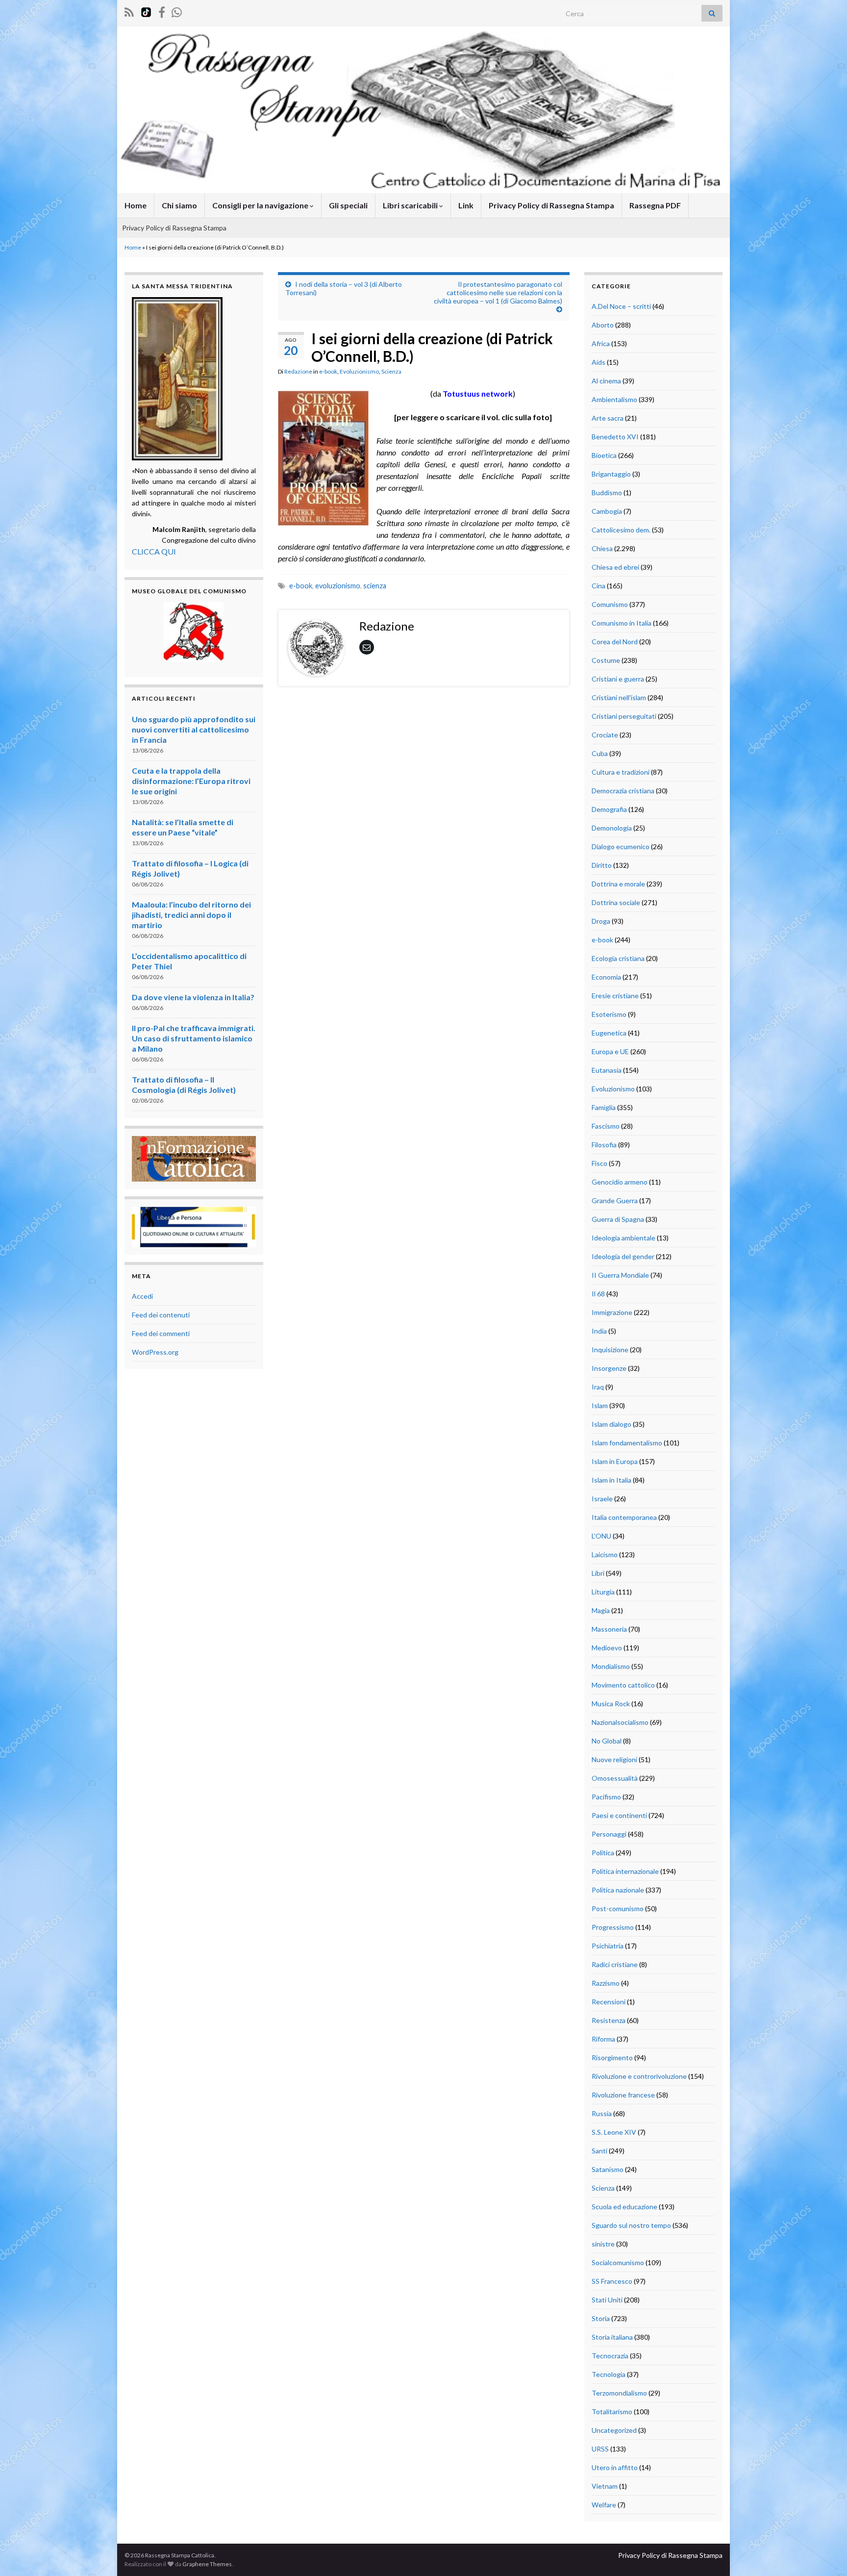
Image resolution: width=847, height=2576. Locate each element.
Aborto (603, 325)
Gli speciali (348, 205)
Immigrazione (612, 1312)
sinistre (603, 2244)
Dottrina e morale (618, 884)
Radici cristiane (615, 1964)
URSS (600, 2449)
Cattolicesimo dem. (621, 530)
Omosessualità (615, 1778)
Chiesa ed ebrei (615, 567)
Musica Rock (611, 1704)
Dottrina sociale (616, 902)
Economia (606, 977)
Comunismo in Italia (622, 623)
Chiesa (602, 548)
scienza (375, 586)
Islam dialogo (611, 1424)
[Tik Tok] (146, 11)
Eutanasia (607, 1070)
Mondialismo (611, 1666)
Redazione (298, 371)
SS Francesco (612, 2281)
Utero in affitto (615, 2467)
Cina (598, 586)
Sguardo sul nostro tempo (631, 2225)
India (599, 1331)
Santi (599, 2151)
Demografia (609, 809)
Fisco (599, 1163)
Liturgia (603, 1592)
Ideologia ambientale (623, 1238)
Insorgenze (609, 1368)
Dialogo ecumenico (621, 846)
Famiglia (604, 1107)
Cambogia (607, 511)
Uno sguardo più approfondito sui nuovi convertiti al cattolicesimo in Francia (194, 729)
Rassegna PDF (655, 205)
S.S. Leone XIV (614, 2132)
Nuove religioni (614, 1759)
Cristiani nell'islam (619, 697)
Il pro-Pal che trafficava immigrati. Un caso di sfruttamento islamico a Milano (194, 1038)
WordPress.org (155, 1352)
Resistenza (609, 2020)
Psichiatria (608, 1946)
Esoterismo (609, 1014)
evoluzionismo (338, 586)
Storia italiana (612, 2337)
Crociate (605, 735)
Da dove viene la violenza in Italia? (193, 997)
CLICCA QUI (154, 551)
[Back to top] (825, 2554)
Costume (606, 660)
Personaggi (609, 1834)
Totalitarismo (612, 2412)
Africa (601, 343)
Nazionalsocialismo (620, 1722)
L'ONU (601, 1536)
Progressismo (613, 1927)
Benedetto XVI (615, 437)
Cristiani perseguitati (624, 716)
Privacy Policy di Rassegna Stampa (551, 205)
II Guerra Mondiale (620, 1275)
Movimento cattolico (623, 1685)
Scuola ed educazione (624, 2207)
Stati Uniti (607, 2300)
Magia (601, 1610)
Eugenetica (609, 1033)
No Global (607, 1741)
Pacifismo (606, 1797)
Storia (601, 2318)
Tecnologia (609, 2374)
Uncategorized (614, 2430)
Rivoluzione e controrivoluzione (639, 2076)
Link (466, 205)
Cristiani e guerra (618, 679)
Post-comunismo (618, 1908)
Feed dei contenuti (161, 1315)
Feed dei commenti (161, 1333)
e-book (328, 371)
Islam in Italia (611, 1480)
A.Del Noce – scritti (621, 306)
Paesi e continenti (619, 1815)
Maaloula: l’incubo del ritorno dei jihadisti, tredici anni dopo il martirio (191, 915)
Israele (602, 1499)
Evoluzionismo (359, 371)
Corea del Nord (615, 642)
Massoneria (609, 1629)
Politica (603, 1853)
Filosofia (604, 1145)
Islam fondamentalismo (627, 1443)
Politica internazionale (625, 1871)
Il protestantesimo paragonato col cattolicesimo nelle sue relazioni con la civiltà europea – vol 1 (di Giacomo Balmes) (498, 292)
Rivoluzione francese (623, 2095)
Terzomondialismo (619, 2393)
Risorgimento (612, 2058)
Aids (598, 362)
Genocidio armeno (620, 1182)
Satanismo (608, 2169)
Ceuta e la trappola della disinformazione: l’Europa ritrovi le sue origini (191, 781)
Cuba (600, 753)
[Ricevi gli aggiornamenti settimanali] (177, 11)
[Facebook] (162, 11)
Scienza (391, 371)
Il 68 (598, 1294)
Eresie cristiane (615, 996)
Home (136, 205)
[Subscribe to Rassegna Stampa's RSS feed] (129, 11)
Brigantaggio (611, 474)
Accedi (142, 1296)
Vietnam (605, 2486)
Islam (600, 1405)
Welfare (604, 2505)
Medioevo (607, 1648)
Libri (598, 1573)
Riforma (603, 2039)
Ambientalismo (614, 399)
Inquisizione (610, 1350)
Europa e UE (610, 1051)
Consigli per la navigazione (261, 205)
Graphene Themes (207, 2564)
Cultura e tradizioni (621, 772)
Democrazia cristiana (623, 791)
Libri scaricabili (411, 205)
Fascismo (606, 1126)
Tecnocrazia (610, 2356)
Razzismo (606, 1983)
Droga (601, 921)
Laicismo (605, 1554)
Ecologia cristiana (618, 958)
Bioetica (604, 455)
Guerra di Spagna (618, 1219)
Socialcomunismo (618, 2262)
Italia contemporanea (624, 1517)
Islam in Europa (615, 1461)
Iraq (598, 1387)
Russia (602, 2113)
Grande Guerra (615, 1200)
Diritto (602, 865)
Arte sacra (608, 418)
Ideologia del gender (623, 1256)
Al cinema (606, 381)
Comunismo (610, 604)
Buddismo (607, 492)
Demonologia (612, 828)
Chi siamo (179, 205)
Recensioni (609, 2002)
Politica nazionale (618, 1890)
